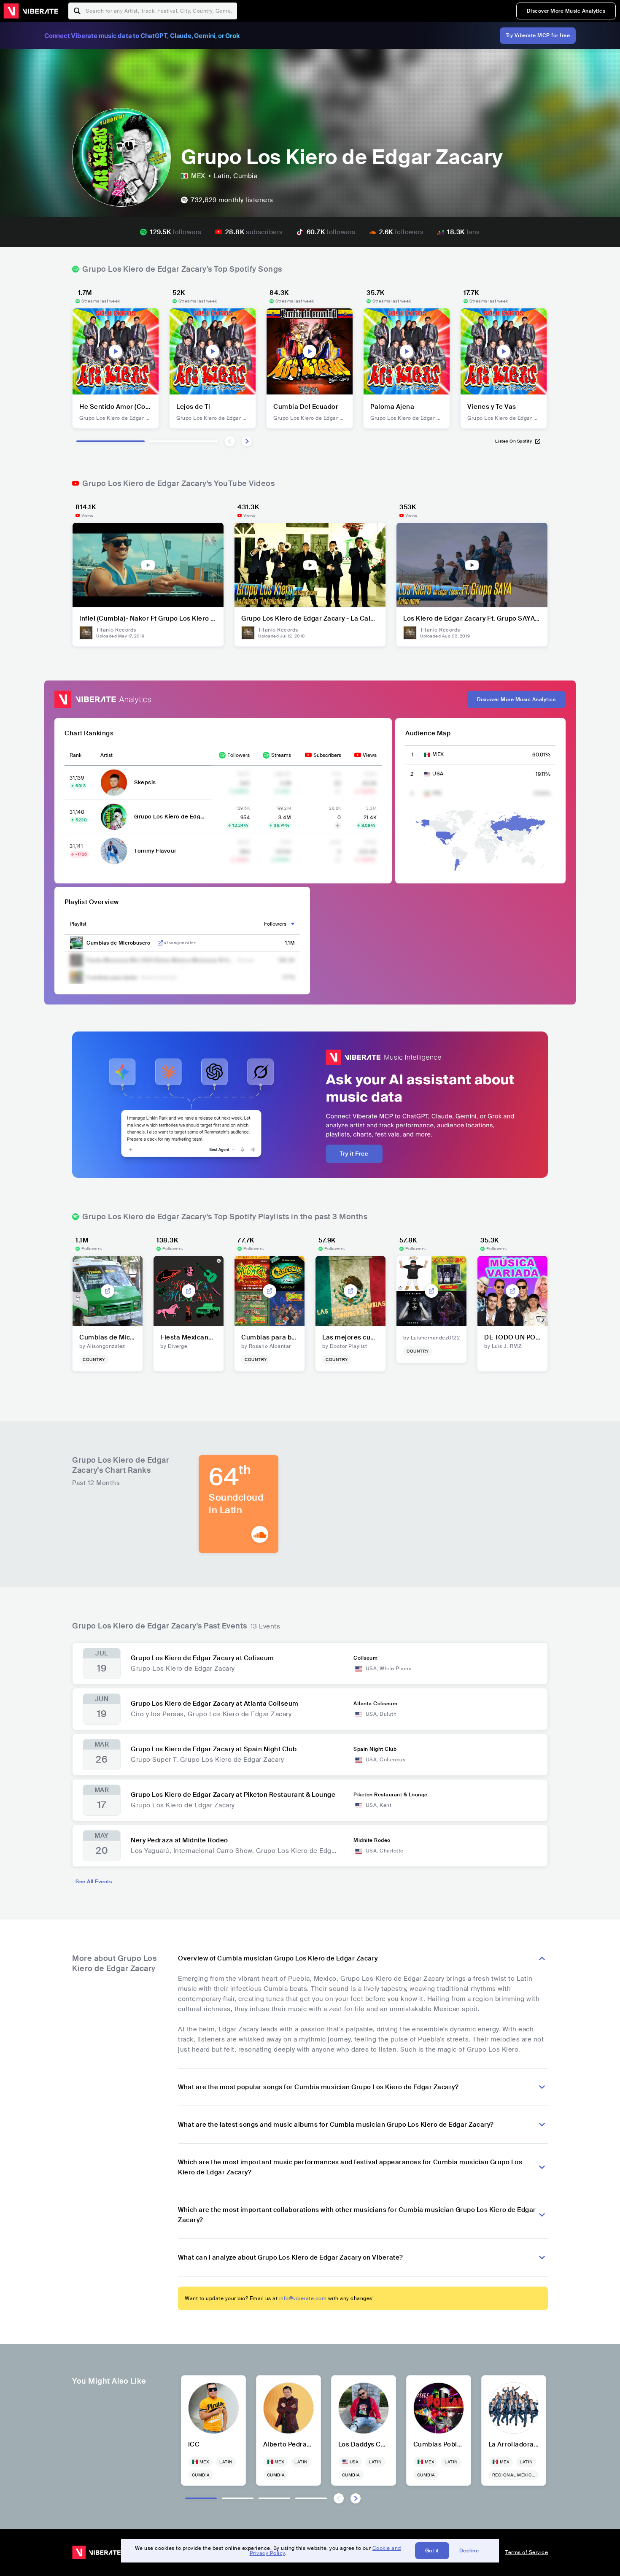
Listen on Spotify (514, 441)
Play (116, 351)
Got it (432, 2551)
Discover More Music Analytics (566, 11)
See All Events (94, 1882)
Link (160, 943)
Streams (281, 755)
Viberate (31, 11)
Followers (239, 755)
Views (370, 755)
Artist (106, 755)
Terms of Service (527, 2552)
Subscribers (327, 755)
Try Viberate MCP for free (538, 35)
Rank (75, 755)
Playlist (78, 924)
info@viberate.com (303, 2298)
